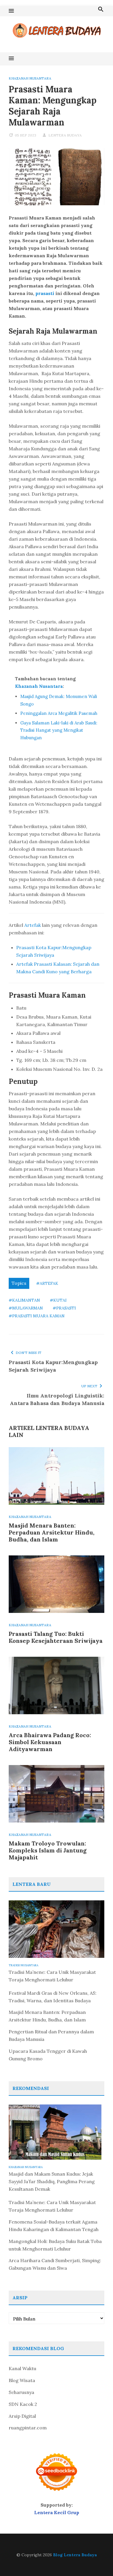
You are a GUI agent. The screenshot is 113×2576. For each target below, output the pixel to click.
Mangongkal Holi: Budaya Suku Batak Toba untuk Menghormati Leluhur (55, 2245)
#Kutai (58, 1300)
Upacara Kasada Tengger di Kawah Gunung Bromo (48, 2055)
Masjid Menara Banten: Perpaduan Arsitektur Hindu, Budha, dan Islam (52, 1532)
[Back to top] (97, 2560)
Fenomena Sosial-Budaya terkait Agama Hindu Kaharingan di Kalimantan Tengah (54, 2226)
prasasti (45, 293)
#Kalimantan (24, 1300)
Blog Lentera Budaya (75, 2555)
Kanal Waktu (22, 2368)
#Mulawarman (26, 1308)
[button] (11, 11)
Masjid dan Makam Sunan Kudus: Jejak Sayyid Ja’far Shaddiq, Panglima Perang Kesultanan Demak (52, 2181)
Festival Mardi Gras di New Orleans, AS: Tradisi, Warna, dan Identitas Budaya (53, 1997)
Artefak (33, 925)
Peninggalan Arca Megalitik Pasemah (59, 713)
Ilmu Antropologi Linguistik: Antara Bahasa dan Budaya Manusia (57, 1399)
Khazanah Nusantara (30, 78)
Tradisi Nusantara (23, 1965)
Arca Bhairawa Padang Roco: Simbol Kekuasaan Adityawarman (50, 1742)
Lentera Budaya (65, 135)
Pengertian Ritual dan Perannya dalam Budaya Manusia (51, 2035)
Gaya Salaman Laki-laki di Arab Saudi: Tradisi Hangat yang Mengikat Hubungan (59, 730)
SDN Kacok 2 (23, 2404)
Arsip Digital (22, 2416)
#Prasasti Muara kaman (37, 1316)
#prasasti (64, 1308)
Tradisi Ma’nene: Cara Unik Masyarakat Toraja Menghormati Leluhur (52, 1976)
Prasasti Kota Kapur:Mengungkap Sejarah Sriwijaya (53, 1366)
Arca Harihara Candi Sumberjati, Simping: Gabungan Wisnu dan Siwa (55, 2264)
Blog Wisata (22, 2380)
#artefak (47, 1283)
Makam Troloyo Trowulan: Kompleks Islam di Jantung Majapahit (48, 1850)
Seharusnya (21, 2392)
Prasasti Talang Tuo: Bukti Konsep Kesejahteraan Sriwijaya (56, 1637)
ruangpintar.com (28, 2428)
